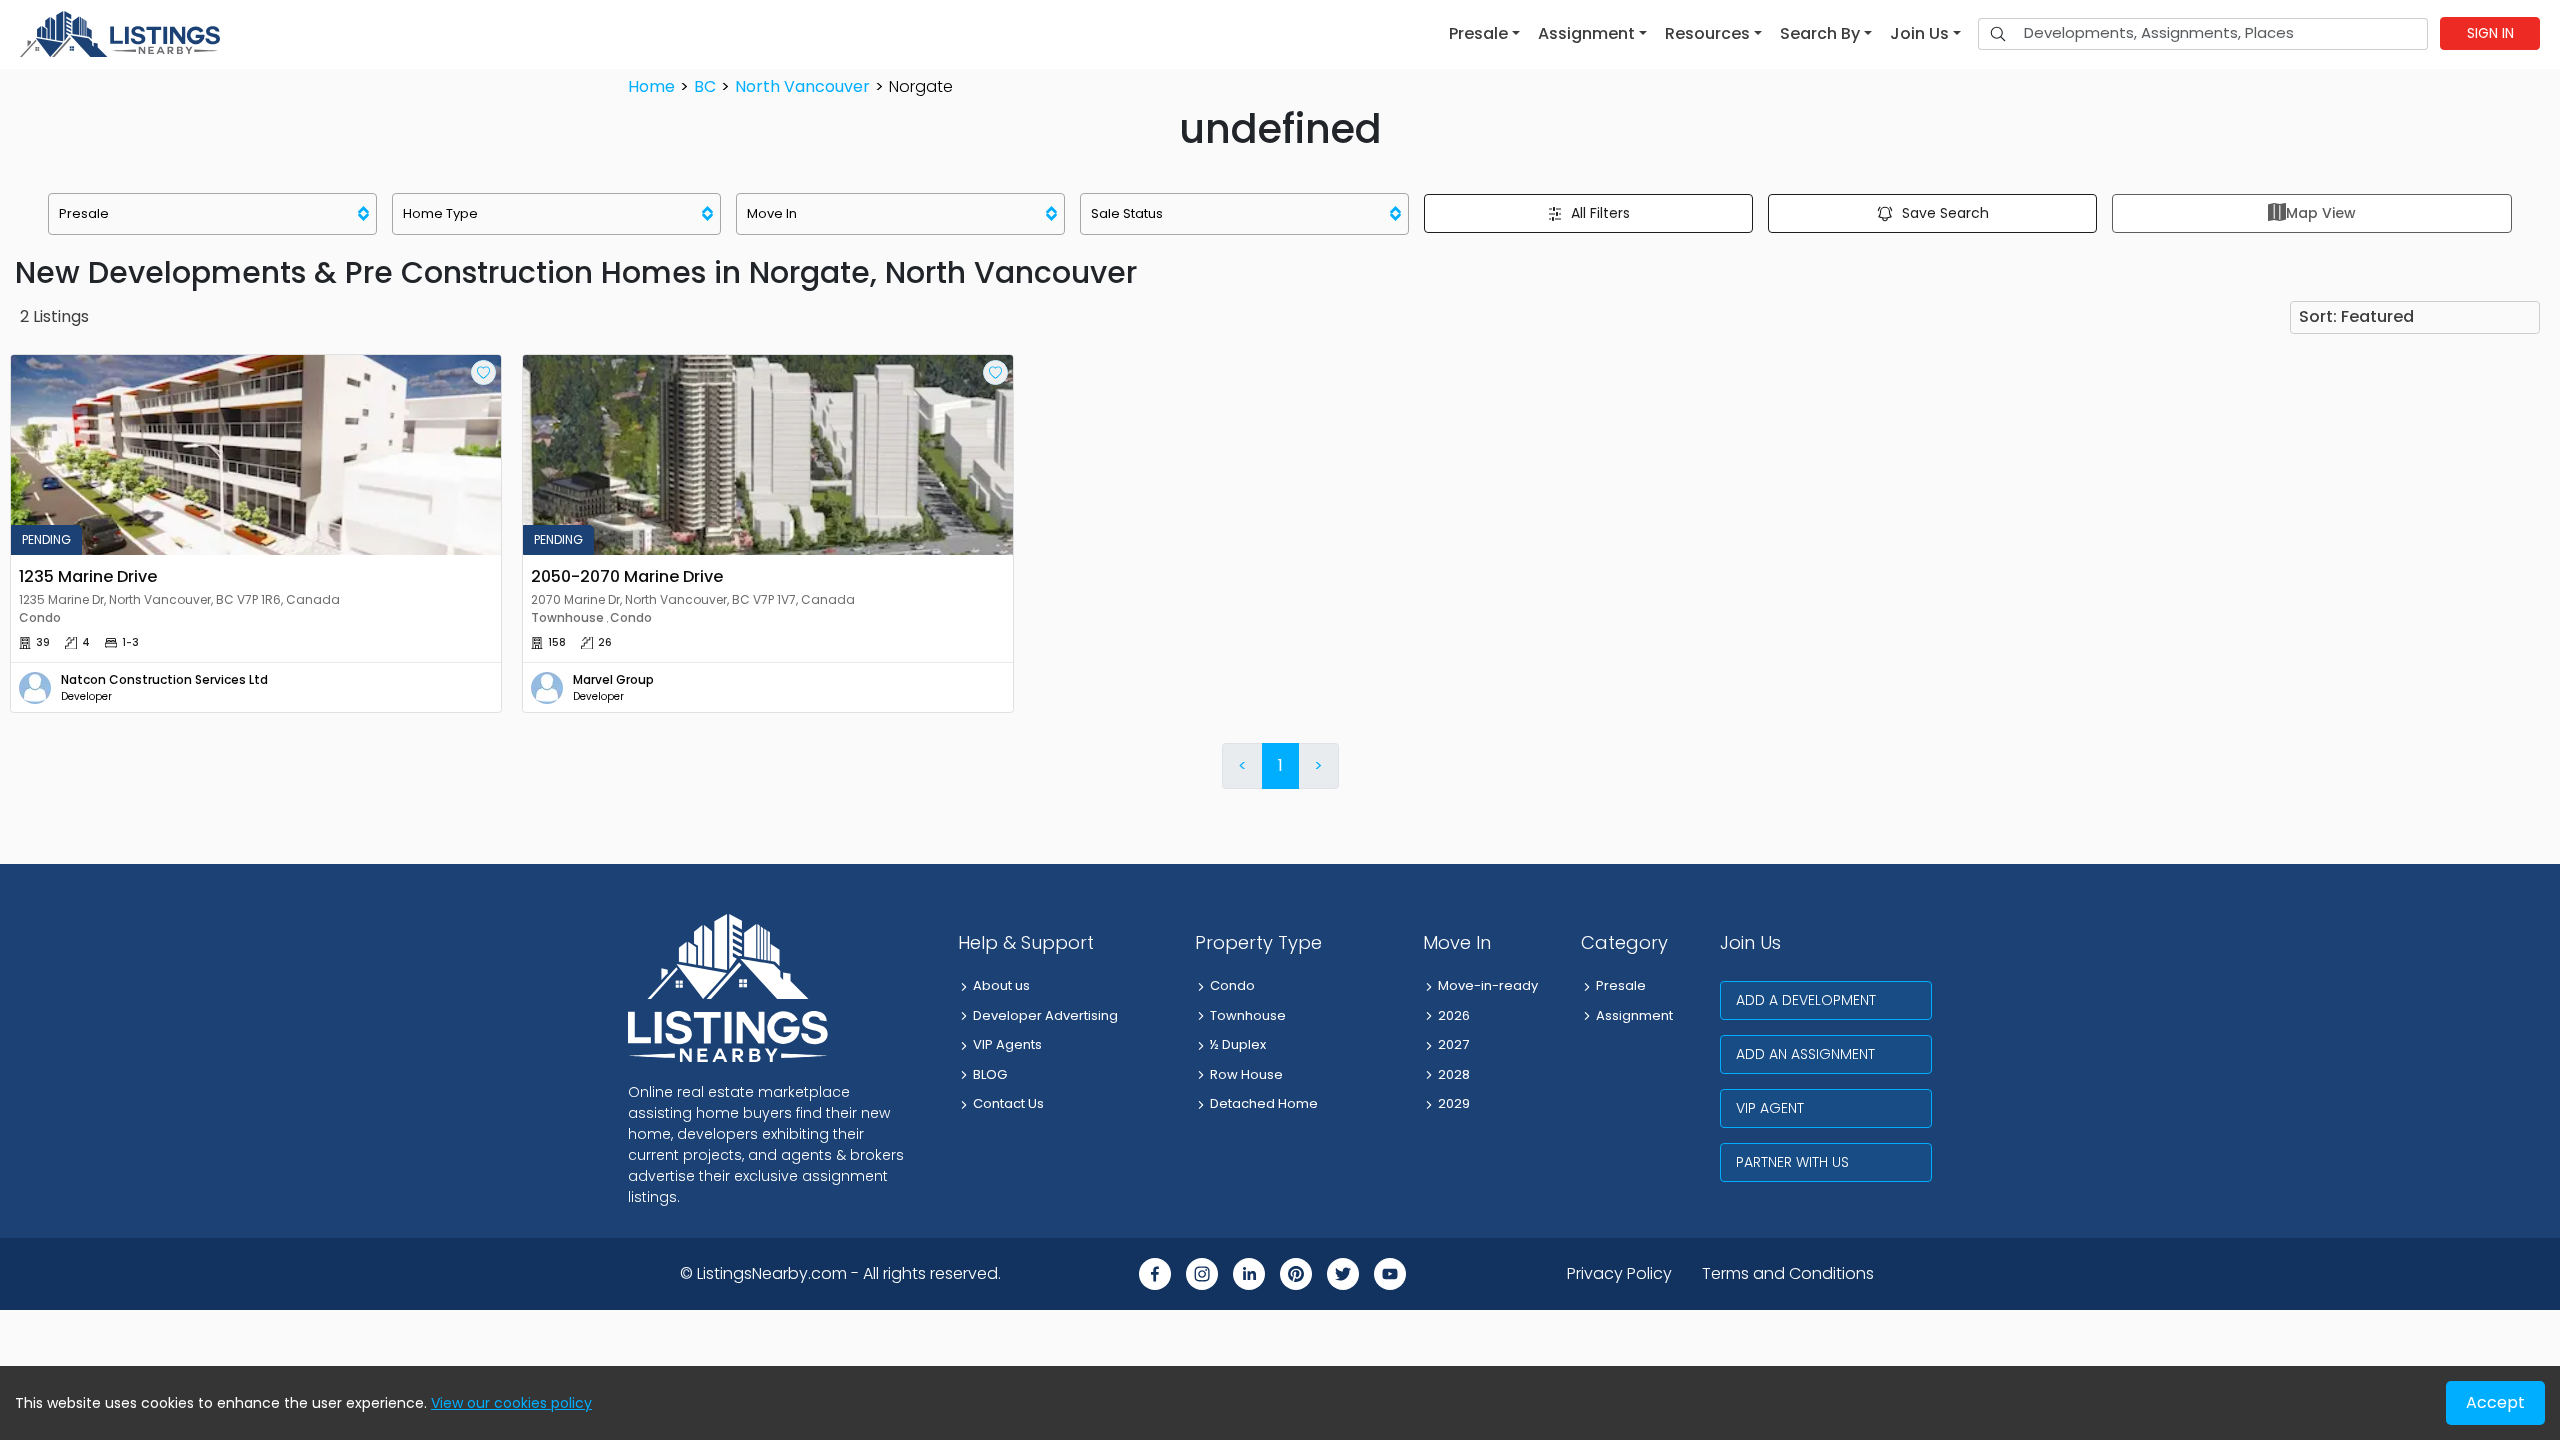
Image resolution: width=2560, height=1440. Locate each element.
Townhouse (1248, 1015)
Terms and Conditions (1788, 1273)
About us (1001, 985)
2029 (1454, 1103)
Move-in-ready (1488, 985)
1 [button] (1280, 765)
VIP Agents (1007, 1044)
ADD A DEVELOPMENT (1806, 1000)
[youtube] (1390, 1274)
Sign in (2490, 33)
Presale (1621, 985)
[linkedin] (1249, 1274)
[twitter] (1343, 1274)
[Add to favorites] (483, 372)
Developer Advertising (1045, 1015)
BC (705, 86)
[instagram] (1202, 1274)
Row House (1246, 1074)
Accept (2495, 1402)
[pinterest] (1296, 1274)
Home (651, 86)
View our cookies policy (511, 1403)
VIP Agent (1770, 1108)
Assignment (1634, 1015)
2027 (1453, 1044)
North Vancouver (802, 86)
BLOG (990, 1074)
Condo (1232, 985)
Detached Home (1264, 1103)
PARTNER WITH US (1792, 1162)
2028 (1454, 1074)
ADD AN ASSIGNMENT (1805, 1054)
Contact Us (1008, 1103)
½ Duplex (1238, 1044)
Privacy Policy (1619, 1273)
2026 (1454, 1015)
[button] (1484, 34)
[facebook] (1155, 1274)
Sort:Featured (2356, 316)
